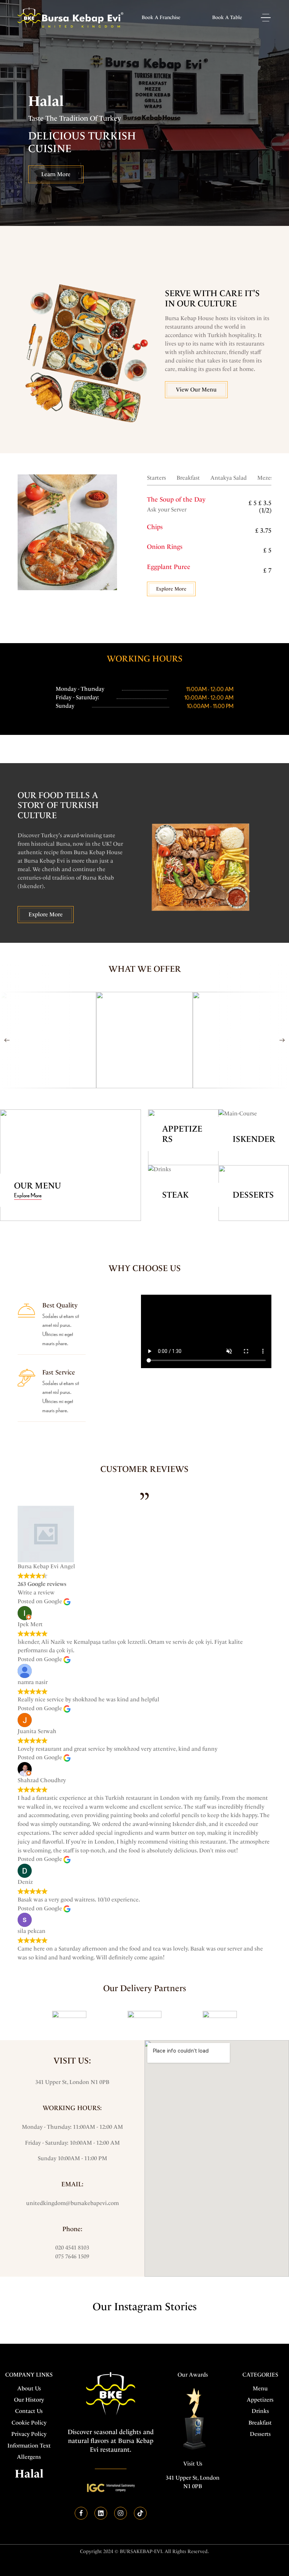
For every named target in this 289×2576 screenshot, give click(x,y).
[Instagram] (121, 2513)
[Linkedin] (101, 2513)
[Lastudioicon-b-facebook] (81, 2513)
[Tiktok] (140, 2513)
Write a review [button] (36, 1592)
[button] (161, 18)
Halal (29, 2474)
